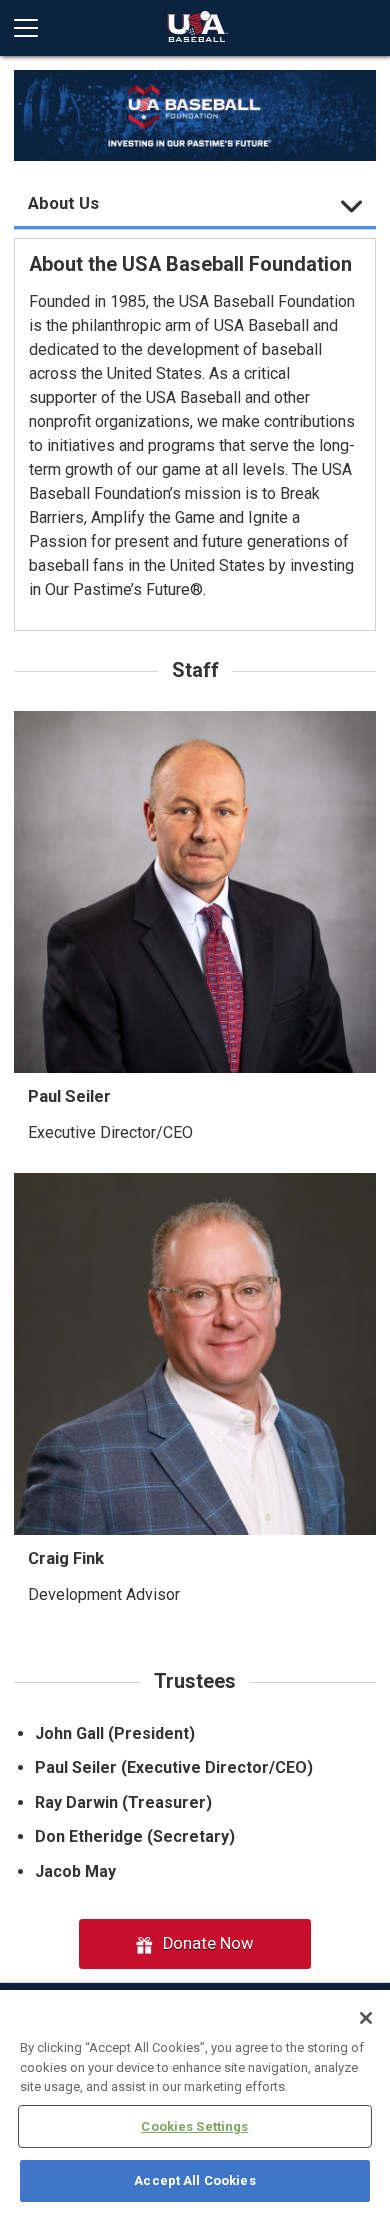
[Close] (366, 2018)
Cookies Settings (194, 2126)
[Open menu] (34, 28)
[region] (195, 2103)
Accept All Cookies (194, 2180)
